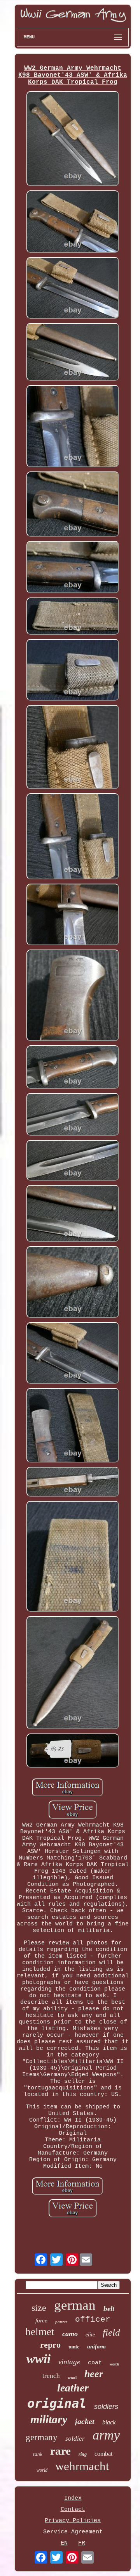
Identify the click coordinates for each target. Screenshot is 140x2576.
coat (95, 2363)
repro (50, 2345)
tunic (74, 2347)
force (41, 2320)
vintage (69, 2362)
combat (103, 2454)
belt (109, 2309)
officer (93, 2320)
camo (70, 2334)
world (42, 2470)
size (39, 2308)
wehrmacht (82, 2466)
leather (73, 2388)
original (57, 2403)
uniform (96, 2347)
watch (115, 2364)
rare (60, 2451)
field (111, 2332)
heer (94, 2374)
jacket (85, 2421)
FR (82, 2543)
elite (90, 2335)
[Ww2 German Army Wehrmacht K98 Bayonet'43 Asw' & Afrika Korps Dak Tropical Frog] (73, 140)
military (49, 2419)
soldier (75, 2439)
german (75, 2305)
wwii (38, 2359)
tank (38, 2454)
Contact (73, 2510)
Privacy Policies (73, 2521)
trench (51, 2376)
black (109, 2422)
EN (64, 2543)
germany (42, 2437)
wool (72, 2377)
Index (73, 2498)
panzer (61, 2322)
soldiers (106, 2407)
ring (83, 2454)
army (106, 2435)
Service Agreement (73, 2532)
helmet (40, 2332)
